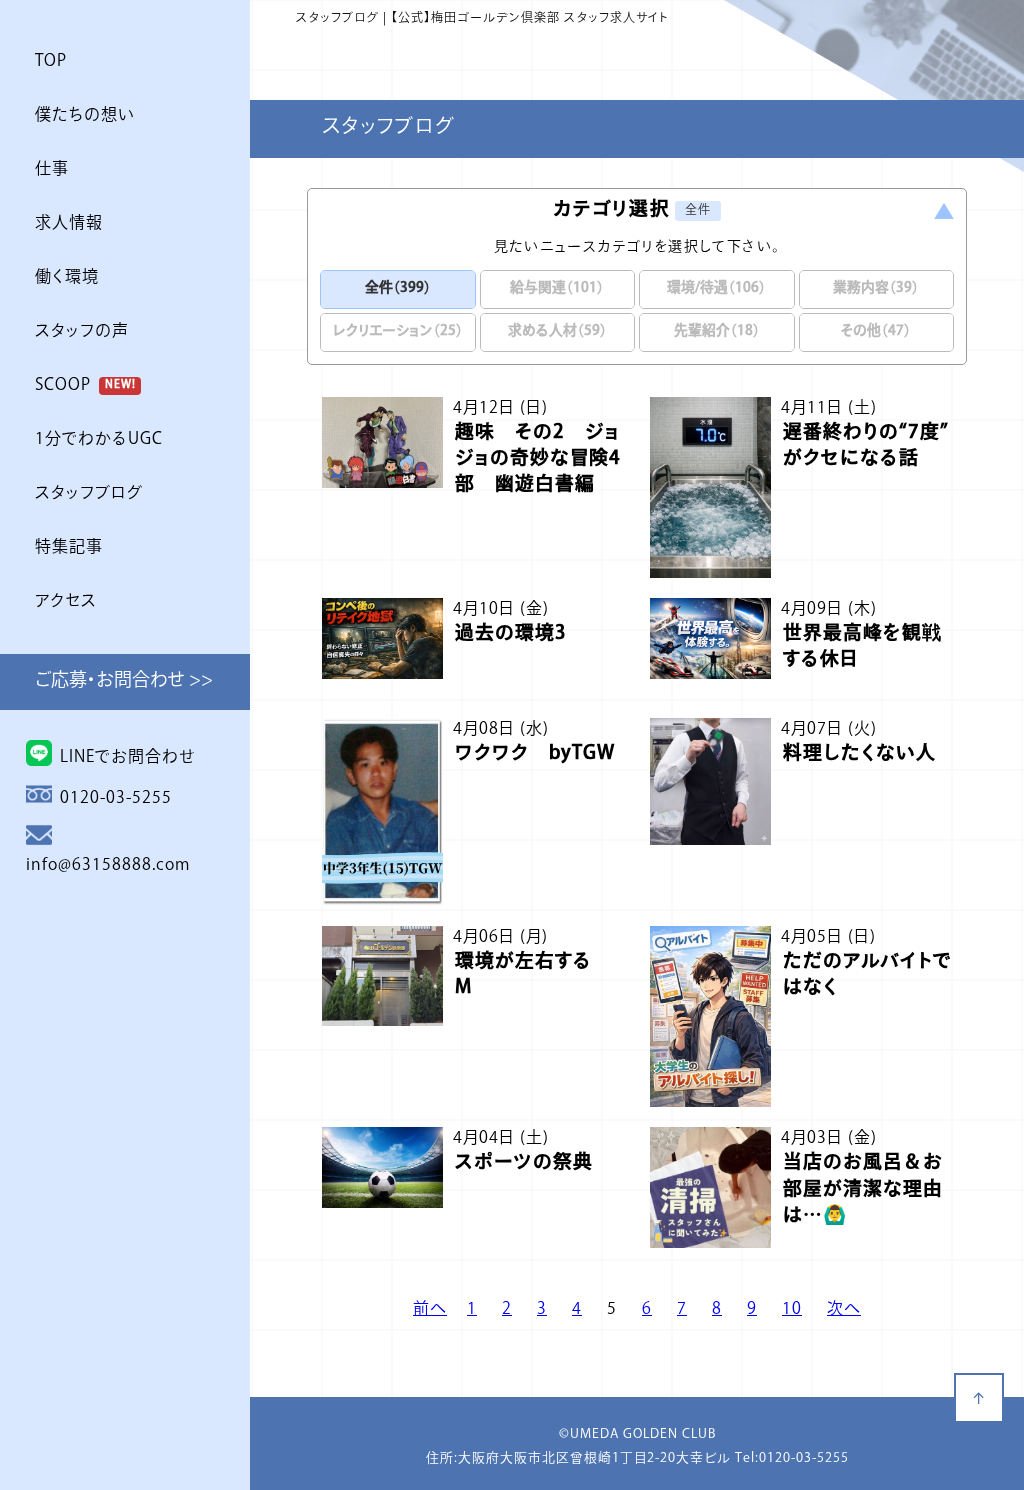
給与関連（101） (557, 288)
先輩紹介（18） (717, 331)
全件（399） (398, 288)
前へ (430, 1310)
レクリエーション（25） (398, 331)
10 (792, 1310)
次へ (844, 1310)
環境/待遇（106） (716, 288)
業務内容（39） (876, 288)
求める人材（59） (557, 331)
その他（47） (876, 331)
